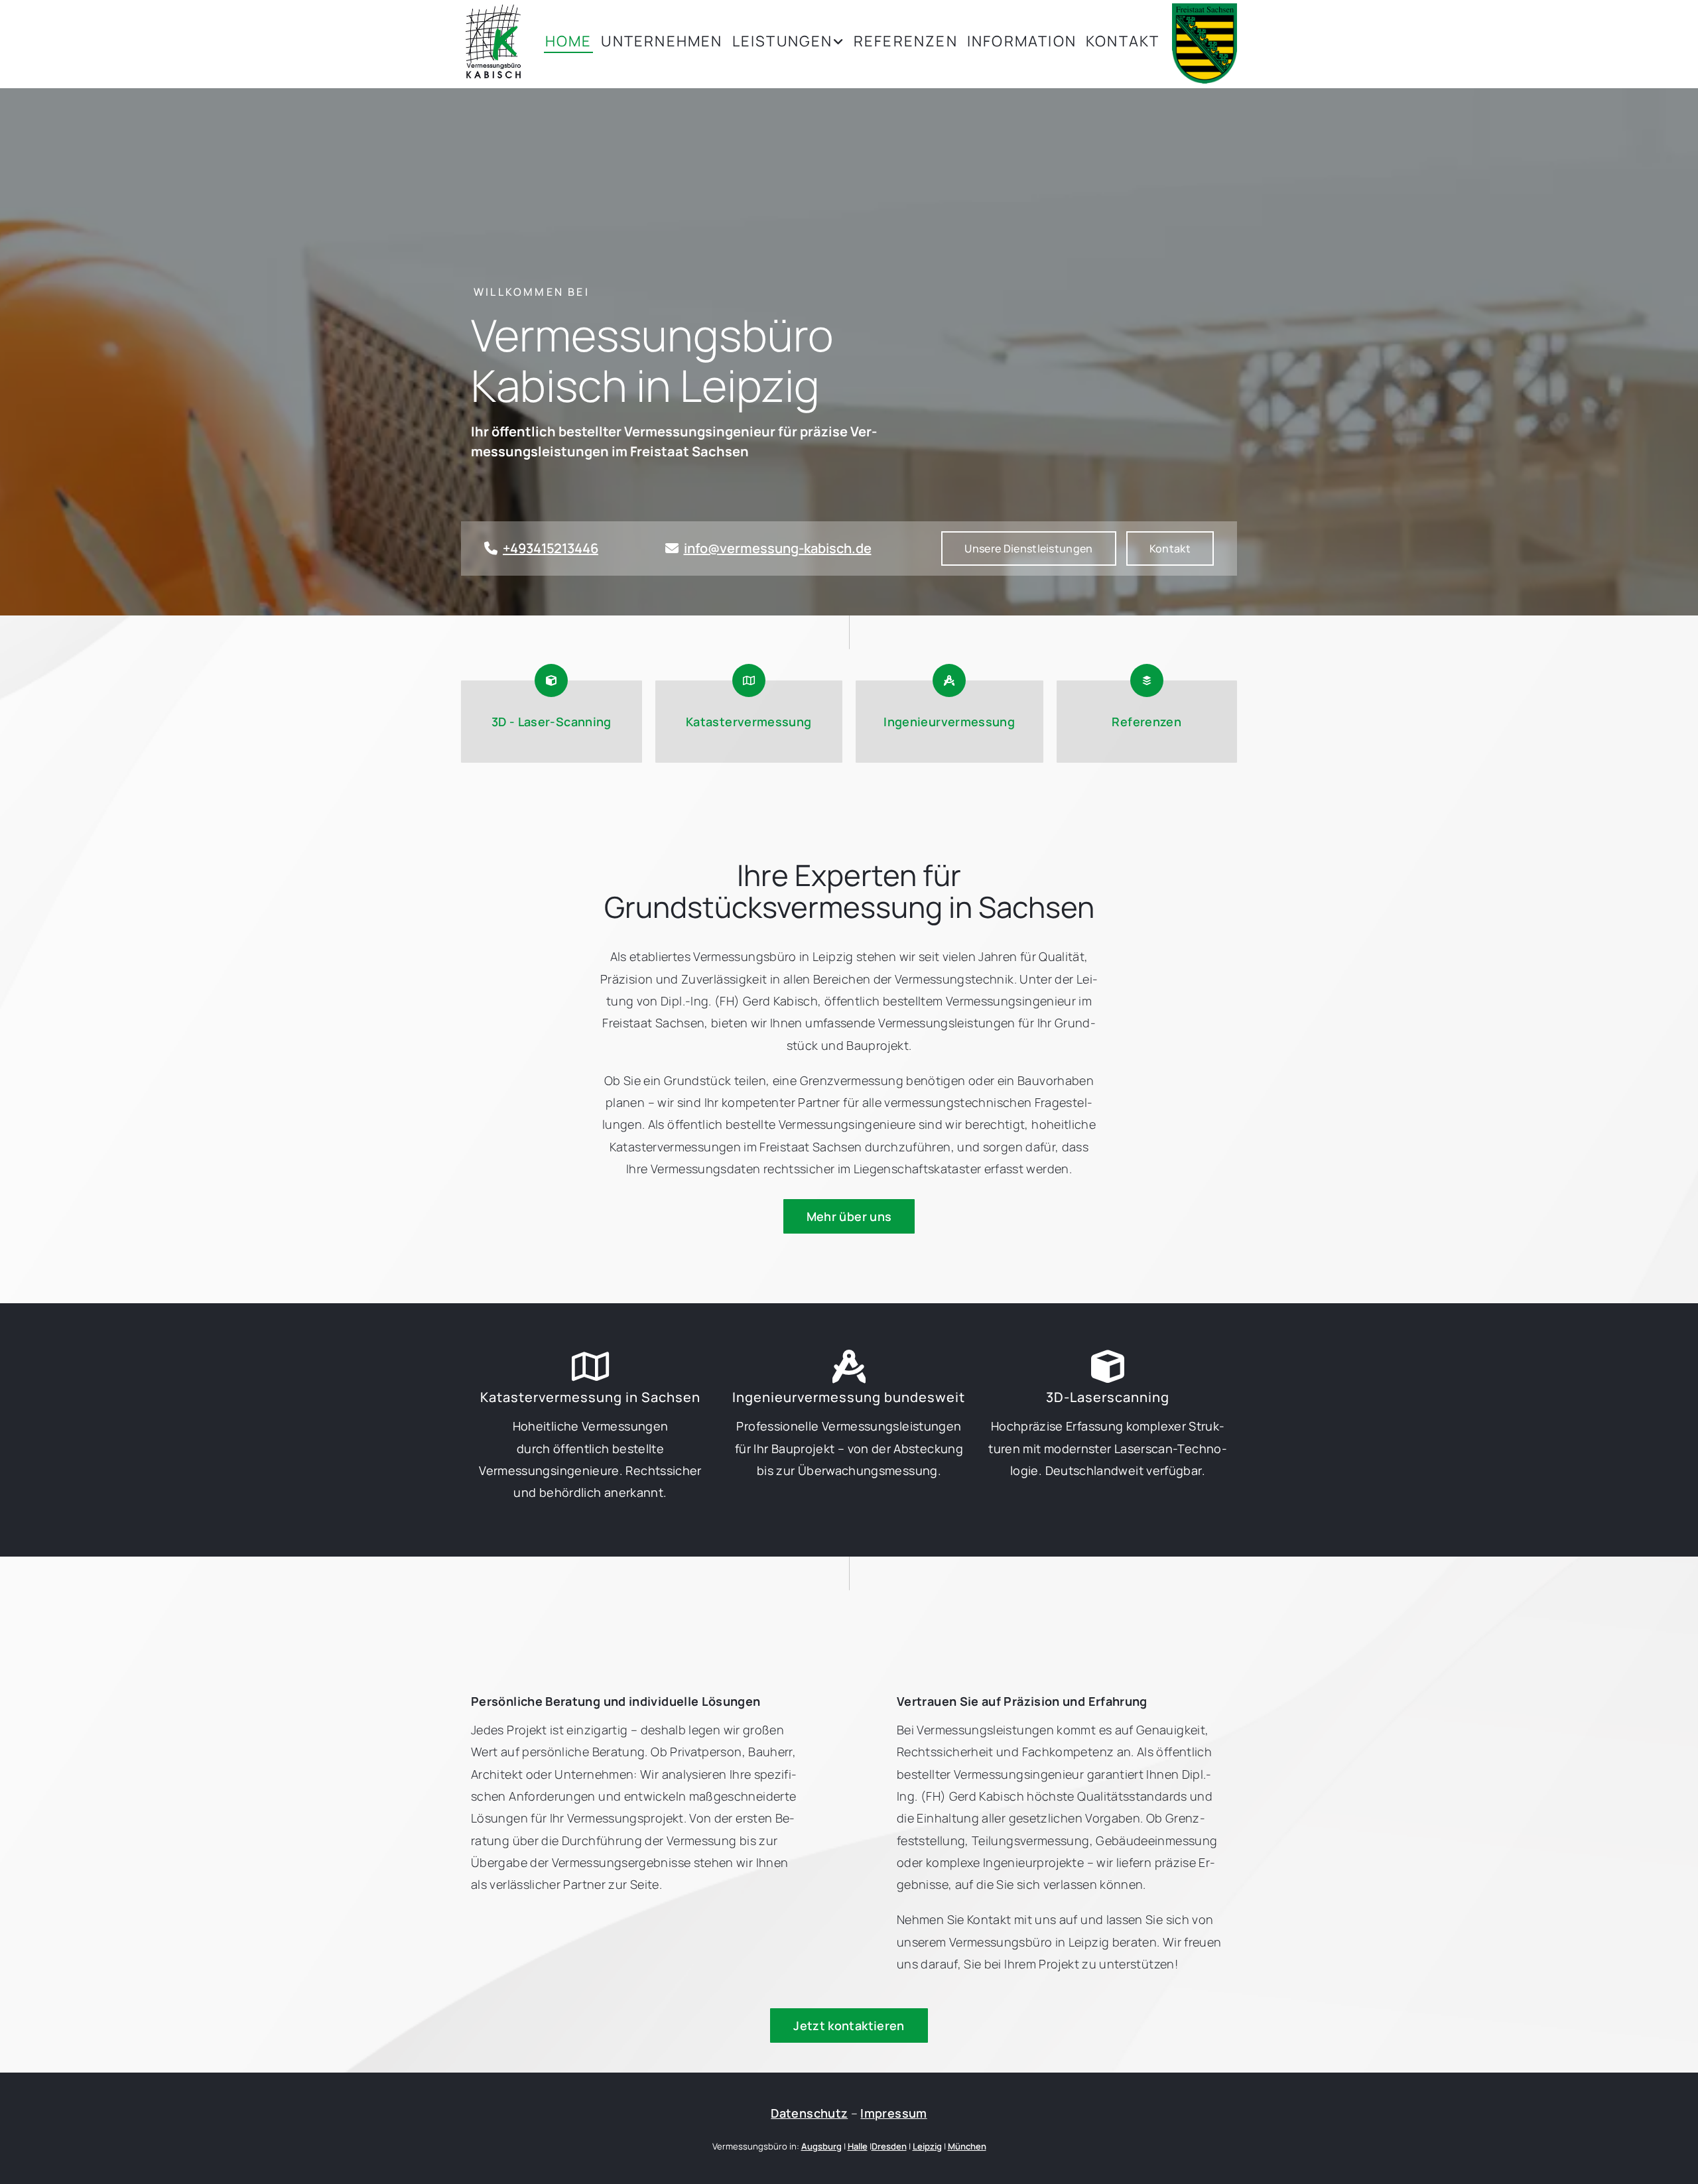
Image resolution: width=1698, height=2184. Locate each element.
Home (569, 42)
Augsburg (821, 2146)
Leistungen (783, 42)
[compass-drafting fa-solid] (849, 1366)
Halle (858, 2146)
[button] (1170, 548)
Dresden (889, 2146)
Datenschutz (809, 2113)
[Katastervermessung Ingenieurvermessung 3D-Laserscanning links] (841, 43)
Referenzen (906, 42)
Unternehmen (662, 42)
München (967, 2146)
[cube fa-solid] (1108, 1366)
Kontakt (1123, 42)
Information (1022, 42)
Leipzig (927, 2146)
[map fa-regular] (590, 1366)
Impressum (893, 2113)
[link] (785, 43)
